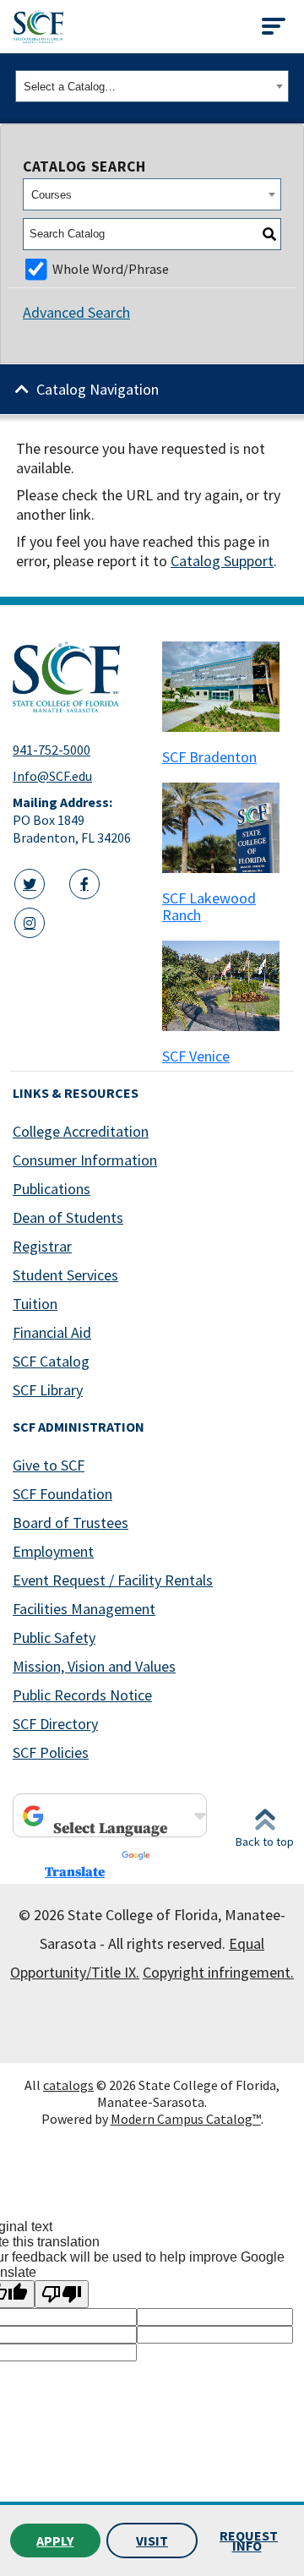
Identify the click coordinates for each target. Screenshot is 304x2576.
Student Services (65, 1275)
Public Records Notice (82, 1695)
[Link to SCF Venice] (227, 986)
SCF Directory (55, 1724)
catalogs (68, 2085)
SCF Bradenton (209, 757)
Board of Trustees (71, 1523)
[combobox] (152, 86)
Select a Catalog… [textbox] (70, 87)
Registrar (42, 1246)
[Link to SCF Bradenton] (227, 687)
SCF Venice (196, 1056)
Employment (53, 1551)
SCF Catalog (51, 1361)
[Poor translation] (62, 2294)
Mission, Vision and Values (94, 1666)
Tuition (35, 1304)
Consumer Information (85, 1160)
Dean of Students (68, 1217)
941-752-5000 (52, 750)
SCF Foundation (62, 1494)
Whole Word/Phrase (111, 269)
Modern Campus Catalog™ (186, 2119)
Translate (75, 1872)
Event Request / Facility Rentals (113, 1580)
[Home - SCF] (77, 677)
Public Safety (54, 1637)
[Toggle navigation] (274, 26)
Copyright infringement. (218, 1972)
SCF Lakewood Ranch (209, 906)
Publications (52, 1189)
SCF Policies (51, 1752)
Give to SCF (49, 1465)
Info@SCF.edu (52, 776)
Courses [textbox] (52, 195)
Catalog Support (222, 561)
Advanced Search (76, 312)
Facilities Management (84, 1609)
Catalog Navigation (98, 389)
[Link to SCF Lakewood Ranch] (227, 828)
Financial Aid (52, 1332)
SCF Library (48, 1390)
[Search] (269, 234)
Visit (152, 2541)
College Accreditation (81, 1131)
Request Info (249, 2541)
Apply (55, 2541)
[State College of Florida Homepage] (38, 27)
